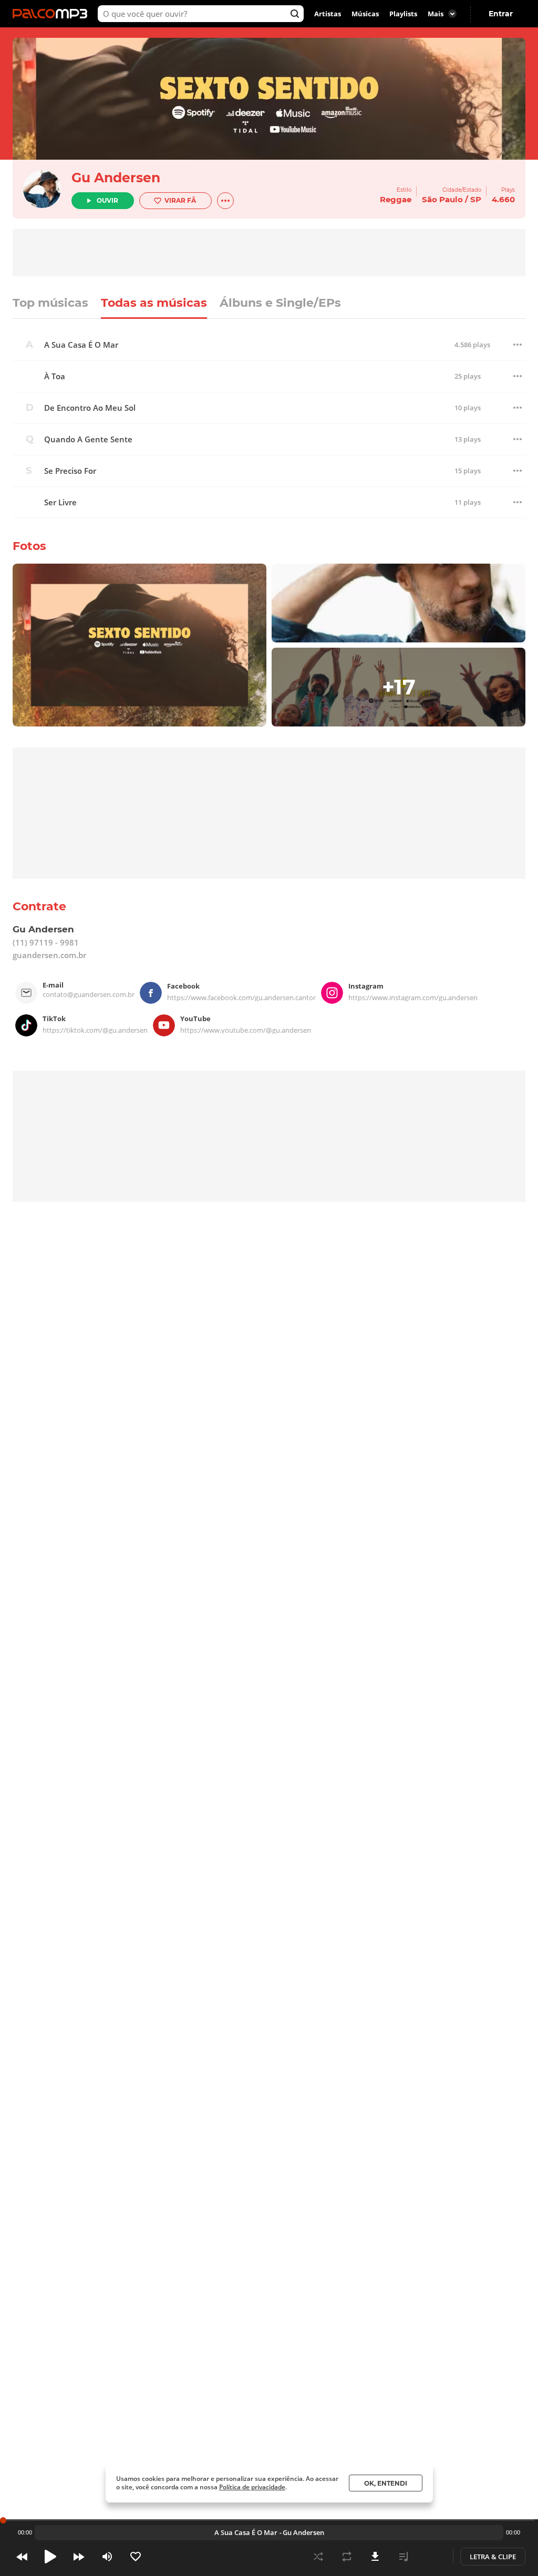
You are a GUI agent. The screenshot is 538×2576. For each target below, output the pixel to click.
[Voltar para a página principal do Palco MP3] (53, 14)
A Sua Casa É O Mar (81, 345)
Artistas (328, 14)
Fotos (29, 546)
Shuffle (318, 2557)
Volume (107, 2557)
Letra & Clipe (493, 2557)
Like (136, 2557)
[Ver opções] (225, 201)
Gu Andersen (116, 178)
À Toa (55, 376)
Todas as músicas (154, 304)
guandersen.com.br (49, 955)
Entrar (501, 14)
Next (79, 2557)
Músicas (365, 14)
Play (50, 2557)
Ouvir (107, 200)
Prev (22, 2557)
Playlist (403, 2557)
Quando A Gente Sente (88, 439)
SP (476, 199)
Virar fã (180, 200)
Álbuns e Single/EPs (280, 304)
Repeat (347, 2557)
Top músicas (50, 304)
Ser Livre (60, 502)
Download (375, 2557)
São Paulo (442, 199)
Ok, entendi (386, 2483)
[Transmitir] (432, 2557)
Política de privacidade (252, 2487)
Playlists (403, 14)
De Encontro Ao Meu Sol (90, 408)
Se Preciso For (70, 471)
